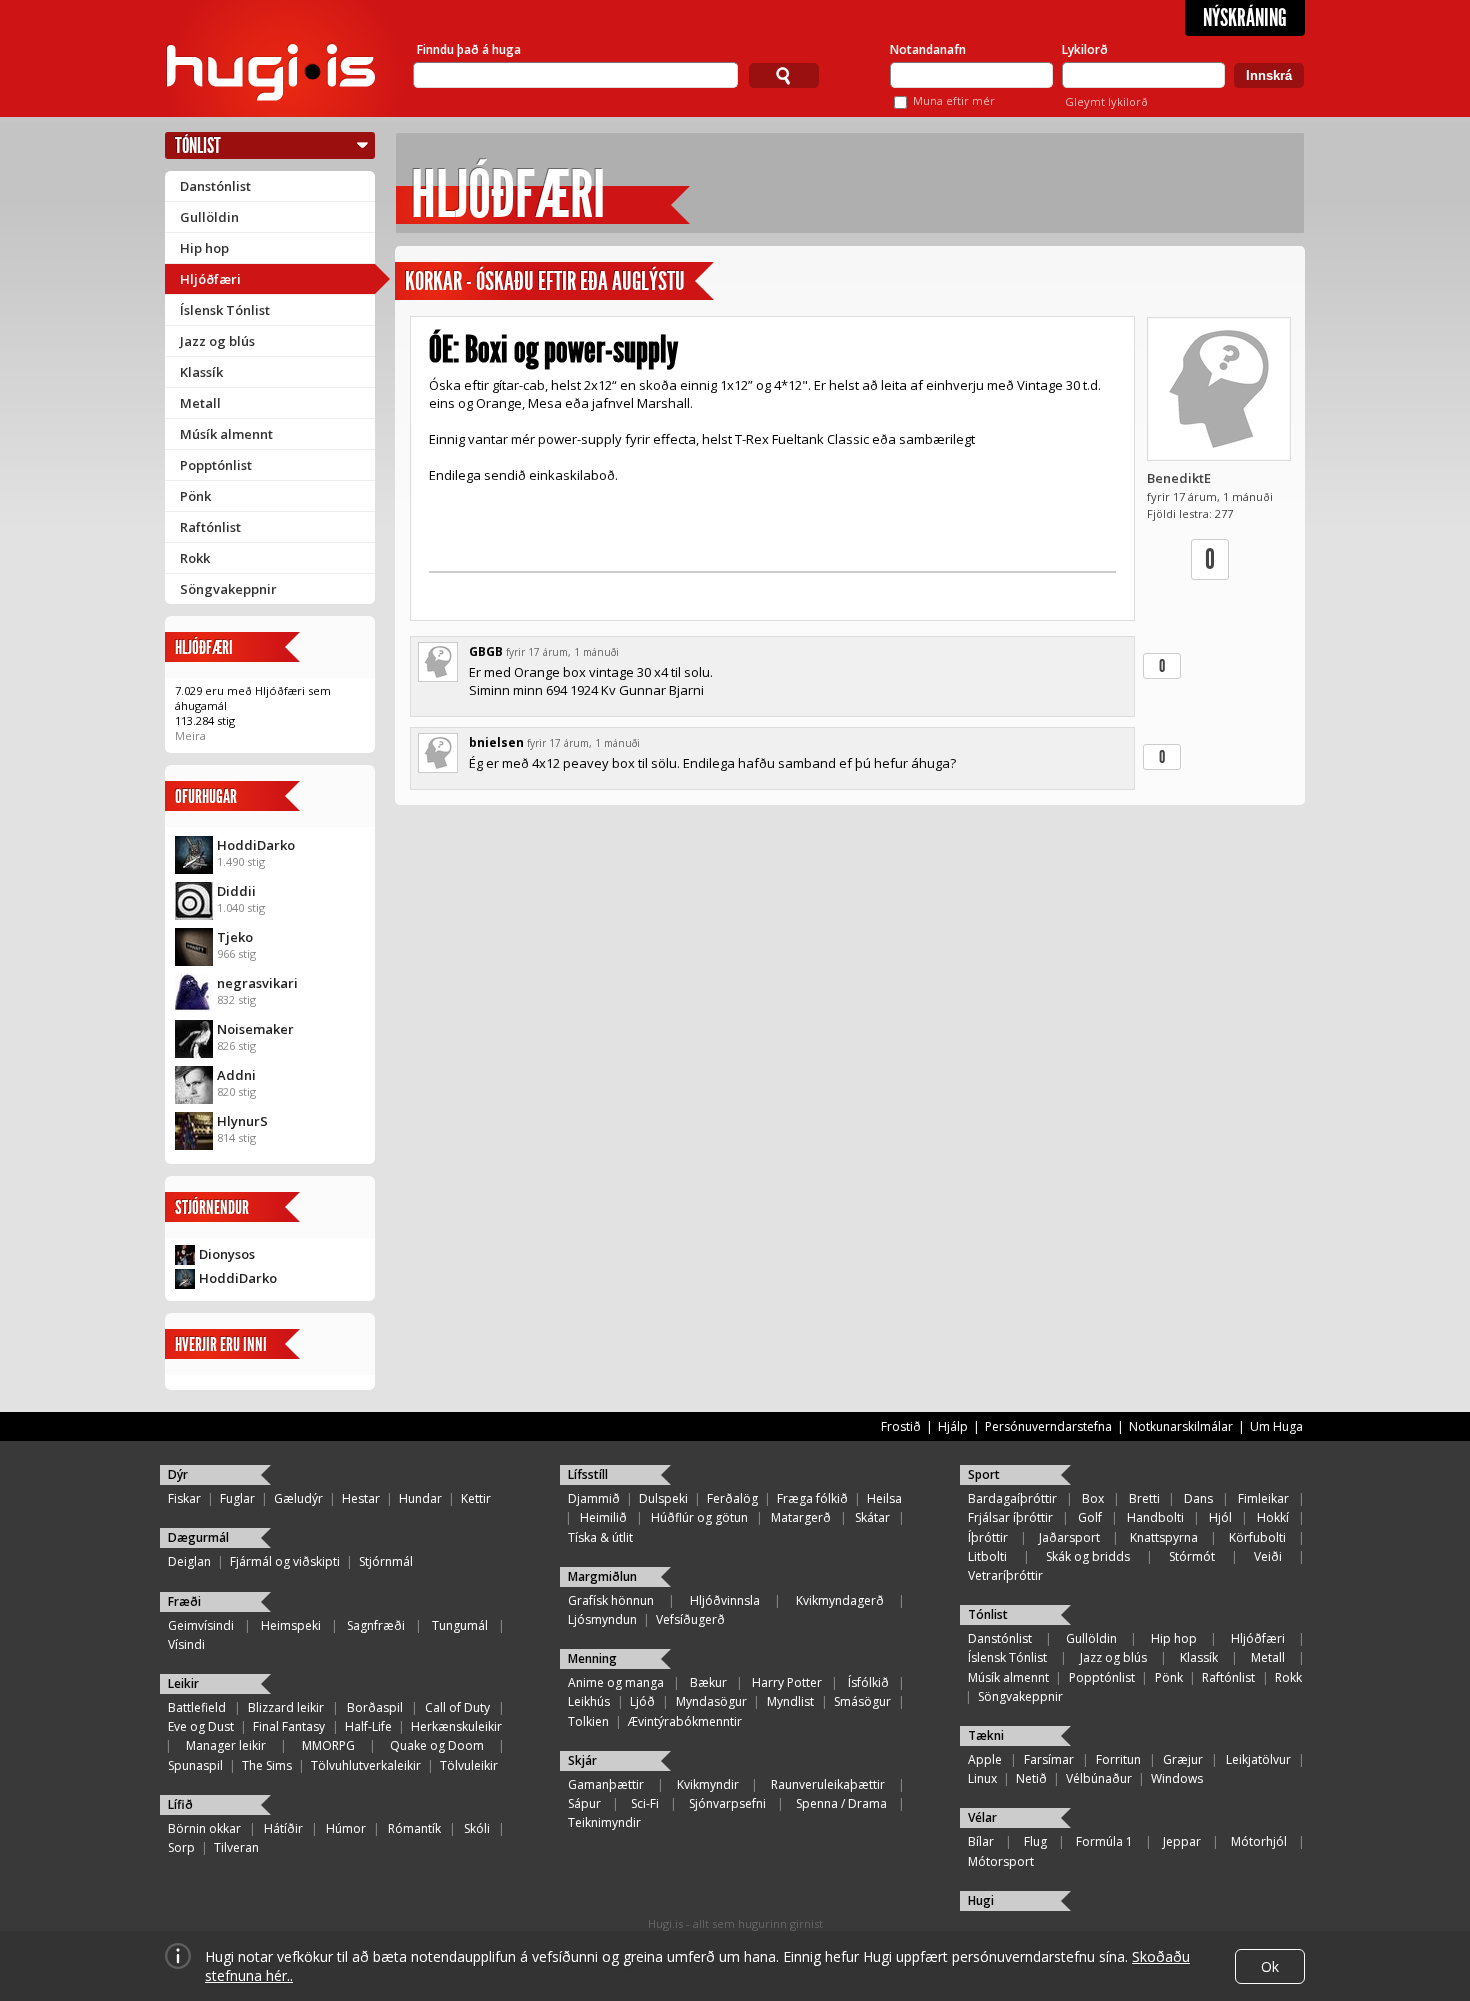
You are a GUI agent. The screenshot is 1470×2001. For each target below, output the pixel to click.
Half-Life (368, 1726)
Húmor (346, 1828)
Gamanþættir (606, 1784)
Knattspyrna (1164, 1537)
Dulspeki (663, 1498)
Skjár (582, 1760)
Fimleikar (1263, 1498)
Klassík (201, 372)
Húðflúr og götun (699, 1517)
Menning (592, 1658)
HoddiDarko (256, 845)
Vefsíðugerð (690, 1619)
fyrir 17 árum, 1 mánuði (562, 652)
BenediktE (1179, 478)
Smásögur (862, 1701)
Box (1093, 1498)
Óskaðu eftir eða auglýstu (580, 281)
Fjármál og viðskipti (285, 1561)
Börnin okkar (204, 1828)
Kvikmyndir (708, 1784)
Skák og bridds (1088, 1556)
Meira (190, 735)
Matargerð (801, 1517)
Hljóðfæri (210, 279)
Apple (985, 1759)
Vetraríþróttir (1005, 1575)
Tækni (986, 1735)
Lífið (180, 1804)
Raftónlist (210, 527)
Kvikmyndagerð (840, 1600)
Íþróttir (988, 1537)
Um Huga (1276, 1426)
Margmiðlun (602, 1576)
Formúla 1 (1104, 1841)
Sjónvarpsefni (727, 1803)
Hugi (981, 1900)
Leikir (183, 1683)
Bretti (1144, 1498)
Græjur (1183, 1759)
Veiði (1268, 1556)
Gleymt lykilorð (1106, 101)
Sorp (181, 1847)
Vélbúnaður (1099, 1778)
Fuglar (237, 1498)
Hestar (361, 1498)
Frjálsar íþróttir (1010, 1517)
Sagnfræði (376, 1625)
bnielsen (496, 742)
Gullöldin (209, 217)
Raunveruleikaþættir (828, 1784)
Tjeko (235, 937)
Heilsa (884, 1498)
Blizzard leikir (286, 1707)
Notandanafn (928, 49)
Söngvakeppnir (228, 589)
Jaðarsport (1069, 1537)
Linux (982, 1778)
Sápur (584, 1803)
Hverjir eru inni (221, 1344)
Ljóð (642, 1701)
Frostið (901, 1426)
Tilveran (236, 1847)
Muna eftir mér (954, 100)
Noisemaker (255, 1029)
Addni (236, 1075)
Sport (984, 1474)
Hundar (420, 1498)
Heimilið (603, 1517)
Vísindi (186, 1644)
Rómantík (414, 1828)
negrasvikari (257, 983)
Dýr (178, 1474)
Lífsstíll (588, 1474)
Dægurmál (198, 1537)
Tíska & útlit (600, 1537)
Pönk (195, 496)
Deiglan (189, 1561)
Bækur (708, 1682)
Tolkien (588, 1721)
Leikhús (589, 1701)
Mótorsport (1001, 1861)
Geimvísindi (201, 1625)
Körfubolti (1257, 1537)
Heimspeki (291, 1625)
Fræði (184, 1601)
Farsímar (1049, 1759)
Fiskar (184, 1498)
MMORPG (328, 1745)
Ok (1270, 1966)
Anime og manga (616, 1682)
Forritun (1118, 1759)
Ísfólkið (868, 1682)
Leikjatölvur (1258, 1759)
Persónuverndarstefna (1048, 1426)
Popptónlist (216, 465)
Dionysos (227, 1254)
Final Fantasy (289, 1726)
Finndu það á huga (469, 49)
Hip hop (204, 248)
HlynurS (242, 1121)
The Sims (267, 1765)
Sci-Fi (645, 1803)
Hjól (1220, 1517)
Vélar (982, 1817)
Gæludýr (298, 1498)
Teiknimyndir (604, 1822)
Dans (1198, 1498)
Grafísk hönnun (611, 1600)
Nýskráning (1245, 18)
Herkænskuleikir (456, 1726)
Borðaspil (375, 1707)
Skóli (477, 1828)
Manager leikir (226, 1745)
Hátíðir (283, 1828)
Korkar (433, 281)
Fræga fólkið (812, 1498)
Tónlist (198, 145)
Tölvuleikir (469, 1765)
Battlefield (197, 1707)
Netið (1031, 1778)
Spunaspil (195, 1765)
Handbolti (1155, 1517)
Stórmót (1192, 1556)
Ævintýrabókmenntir (685, 1721)
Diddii (236, 891)
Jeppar (1182, 1841)
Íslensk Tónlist (225, 310)
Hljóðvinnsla (725, 1600)
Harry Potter (787, 1682)
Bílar (981, 1841)
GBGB (486, 651)
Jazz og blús (217, 341)
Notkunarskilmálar (1181, 1426)
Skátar (872, 1517)
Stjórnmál (386, 1561)
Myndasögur (711, 1701)
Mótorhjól (1259, 1841)
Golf (1090, 1517)
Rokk (195, 558)
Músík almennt (226, 434)
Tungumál (460, 1625)
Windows (1177, 1778)
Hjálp (953, 1426)
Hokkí (1273, 1517)
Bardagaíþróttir (1012, 1498)
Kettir (476, 1498)
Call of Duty (457, 1707)
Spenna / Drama (841, 1803)
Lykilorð (1085, 49)
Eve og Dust (201, 1726)
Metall (200, 403)
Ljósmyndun (602, 1619)
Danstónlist (215, 186)
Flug (1035, 1841)
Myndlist (790, 1701)
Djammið (594, 1498)
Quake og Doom (437, 1745)
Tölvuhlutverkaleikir (366, 1765)
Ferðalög (732, 1498)
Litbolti (987, 1556)
